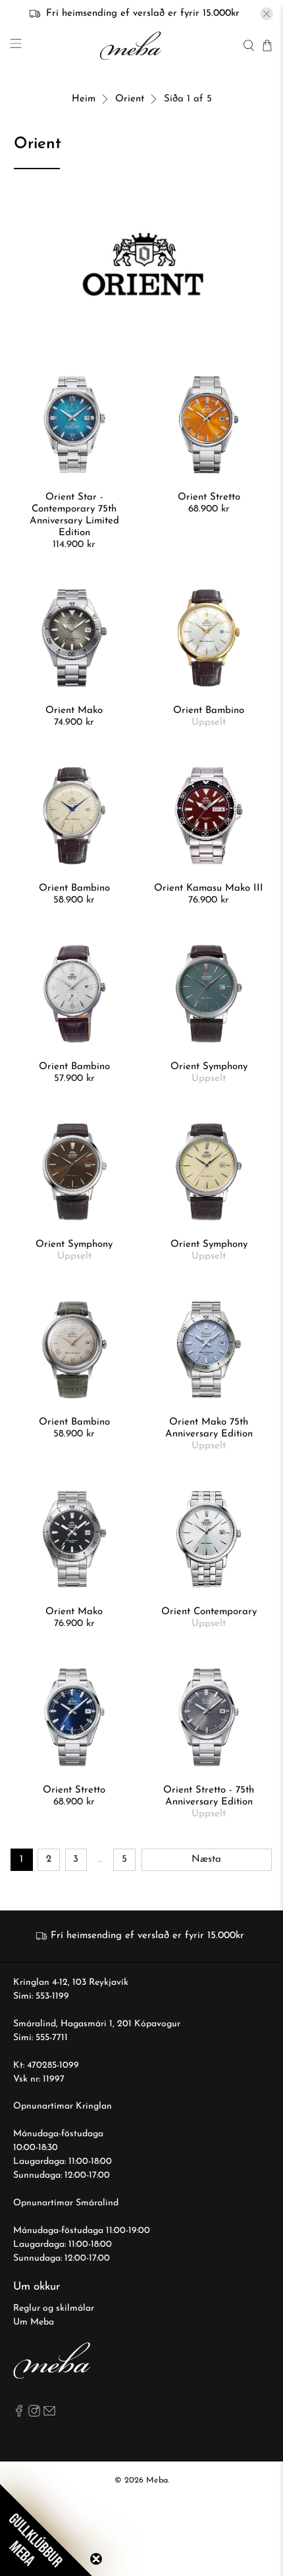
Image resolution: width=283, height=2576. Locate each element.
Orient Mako (74, 711)
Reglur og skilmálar (54, 2308)
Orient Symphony (209, 1067)
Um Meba (34, 2322)
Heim (84, 99)
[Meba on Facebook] (19, 2414)
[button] (46, 2530)
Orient (130, 99)
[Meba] (132, 46)
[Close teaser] (96, 2559)
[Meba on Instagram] (34, 2414)
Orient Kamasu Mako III (209, 888)
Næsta (206, 1859)
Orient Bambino (209, 711)
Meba (157, 2481)
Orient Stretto (209, 497)
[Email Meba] (49, 2414)
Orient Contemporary (209, 1612)
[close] (267, 14)
